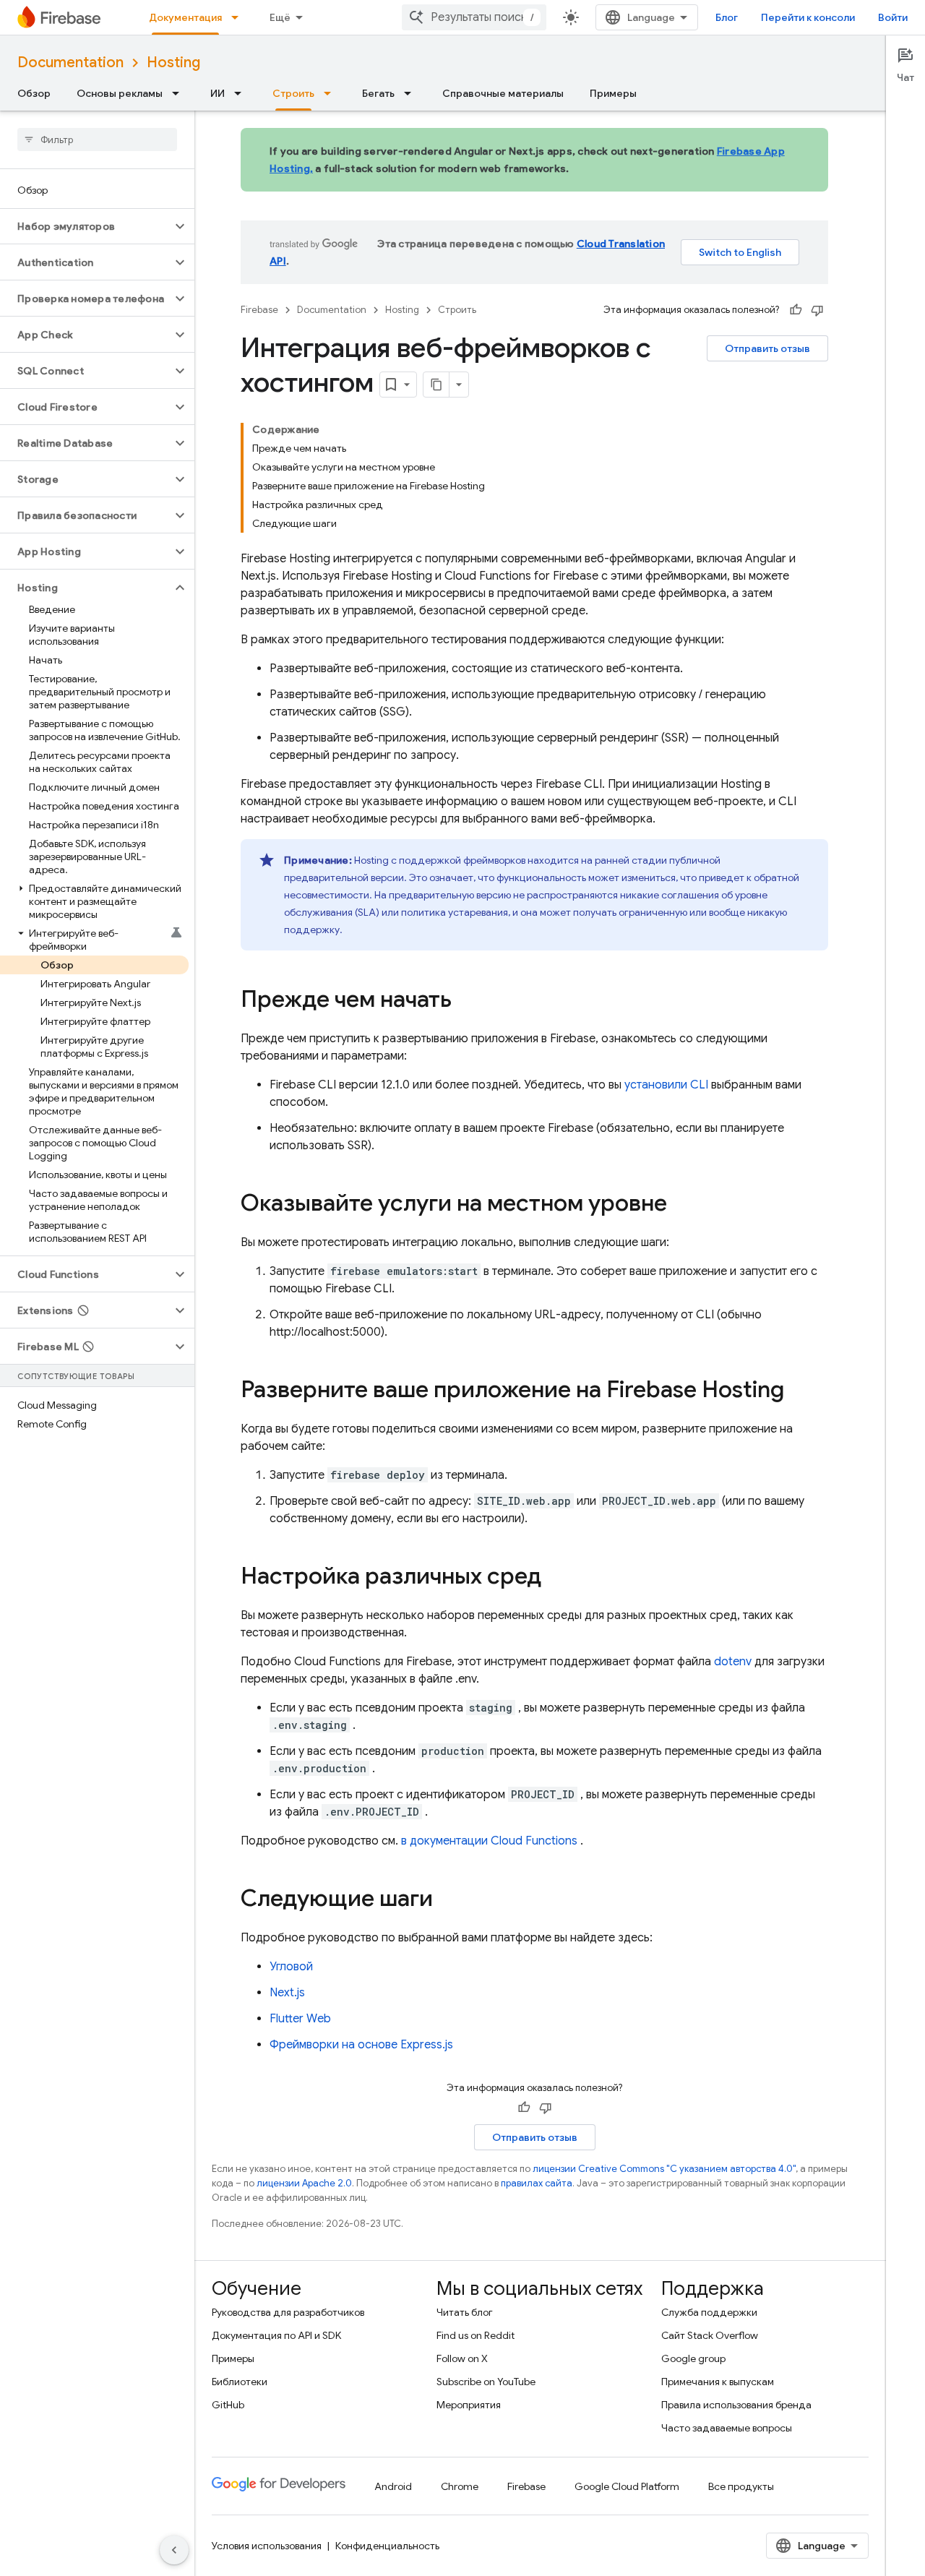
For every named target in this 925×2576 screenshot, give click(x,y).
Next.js (287, 1993)
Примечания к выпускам (718, 2382)
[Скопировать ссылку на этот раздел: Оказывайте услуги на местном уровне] (681, 1205)
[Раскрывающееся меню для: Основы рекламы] (180, 93)
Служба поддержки (709, 2312)
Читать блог (465, 2312)
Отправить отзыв (767, 348)
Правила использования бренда (736, 2405)
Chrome (460, 2486)
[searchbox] (97, 139)
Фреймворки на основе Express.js (361, 2045)
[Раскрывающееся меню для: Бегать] (412, 93)
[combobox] (474, 17)
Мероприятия (469, 2405)
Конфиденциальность (387, 2546)
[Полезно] (796, 310)
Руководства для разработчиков (288, 2312)
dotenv (733, 1662)
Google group (693, 2358)
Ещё (280, 17)
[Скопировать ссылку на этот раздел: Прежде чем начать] (466, 1001)
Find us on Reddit (476, 2335)
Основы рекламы (120, 93)
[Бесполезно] (817, 310)
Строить (293, 93)
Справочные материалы (503, 93)
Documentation (70, 63)
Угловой (291, 1967)
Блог (727, 17)
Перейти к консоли (808, 17)
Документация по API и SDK (276, 2335)
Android (393, 2486)
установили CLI (666, 1085)
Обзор (34, 93)
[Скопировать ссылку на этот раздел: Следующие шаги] (447, 1900)
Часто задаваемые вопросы (727, 2428)
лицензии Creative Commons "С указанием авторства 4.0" (664, 2169)
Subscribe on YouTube (486, 2382)
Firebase (259, 310)
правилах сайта (537, 2183)
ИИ (218, 93)
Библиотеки (240, 2382)
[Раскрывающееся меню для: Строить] (332, 93)
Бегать (378, 93)
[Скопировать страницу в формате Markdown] (436, 385)
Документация (185, 17)
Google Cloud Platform (627, 2486)
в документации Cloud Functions (489, 1841)
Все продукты (741, 2486)
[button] (86, 226)
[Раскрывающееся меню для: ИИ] (242, 93)
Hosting (173, 63)
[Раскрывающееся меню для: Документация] (239, 17)
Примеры (613, 93)
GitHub (228, 2405)
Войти (893, 17)
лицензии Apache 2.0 (304, 2183)
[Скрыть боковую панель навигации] (174, 2550)
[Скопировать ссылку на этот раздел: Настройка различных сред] (556, 1578)
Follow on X (462, 2358)
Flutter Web (300, 2019)
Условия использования (267, 2546)
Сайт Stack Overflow (710, 2335)
